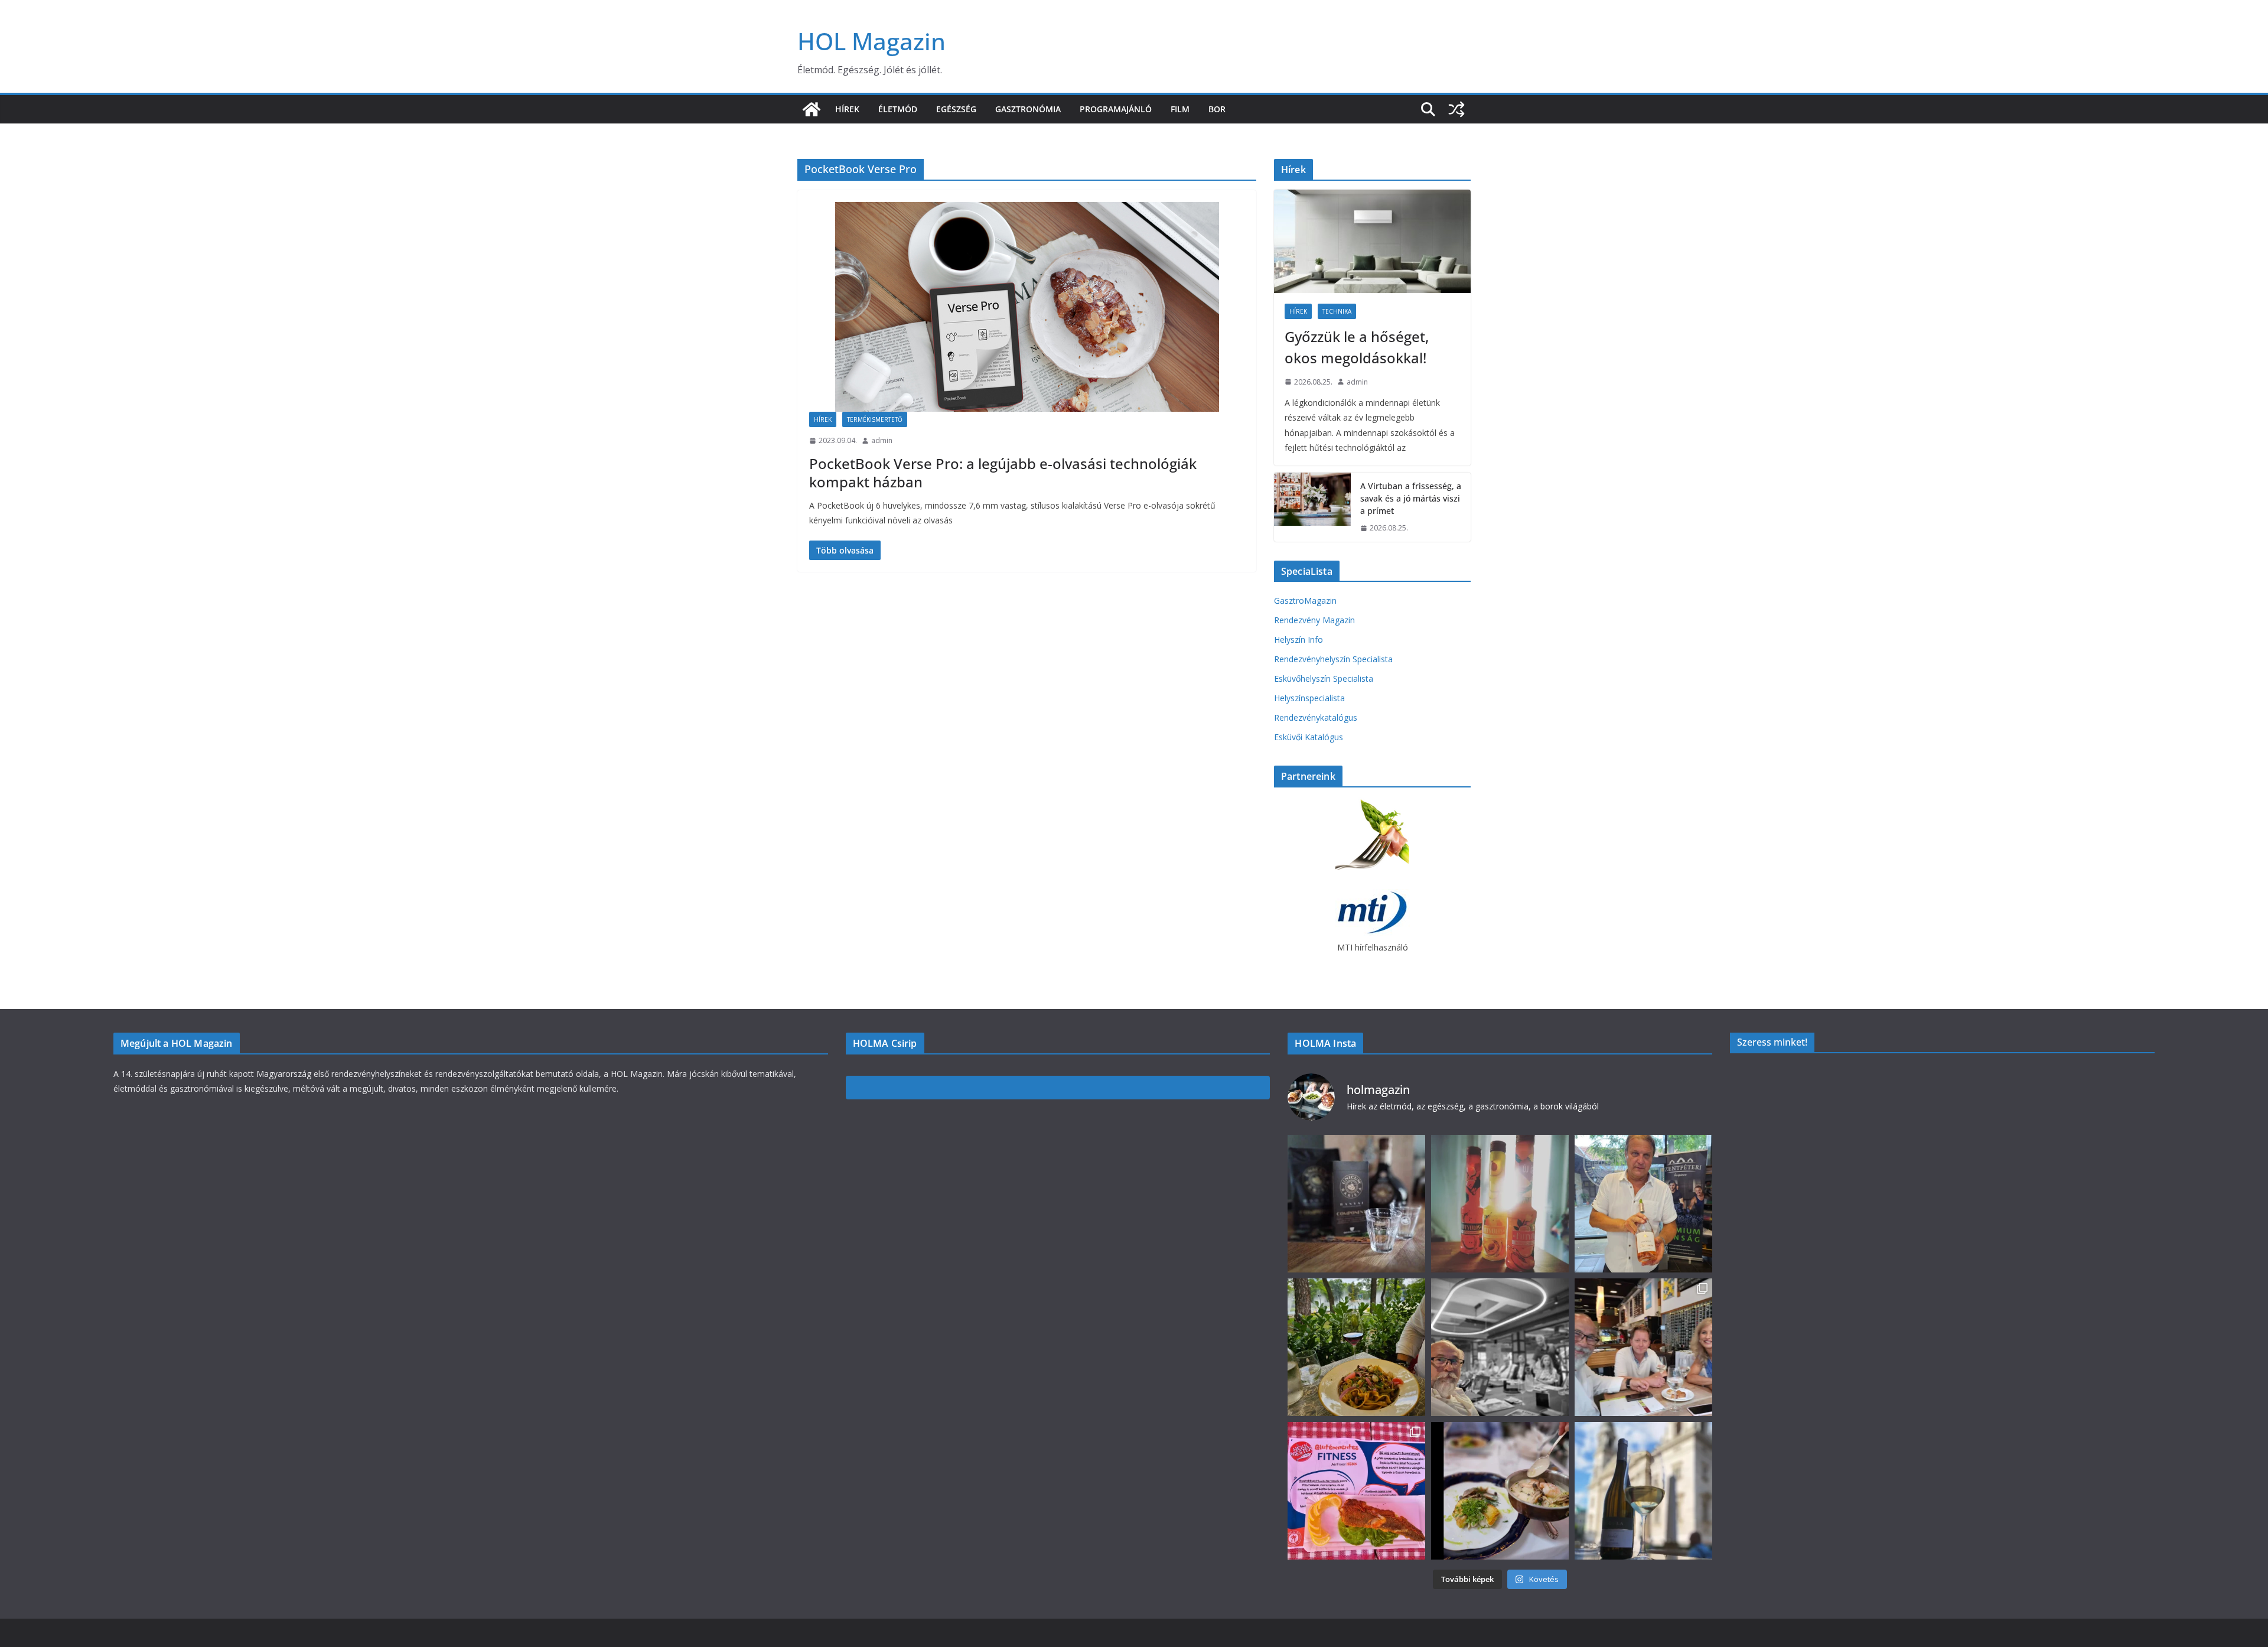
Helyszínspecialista (1309, 698)
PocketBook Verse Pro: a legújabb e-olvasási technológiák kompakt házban (1003, 473)
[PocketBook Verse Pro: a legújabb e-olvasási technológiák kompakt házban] (1027, 307)
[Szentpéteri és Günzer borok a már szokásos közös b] (1643, 1204)
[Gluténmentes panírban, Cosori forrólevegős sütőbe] (1356, 1491)
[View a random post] (1456, 109)
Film (1180, 109)
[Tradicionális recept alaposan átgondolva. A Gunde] (1500, 1491)
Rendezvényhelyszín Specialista (1333, 659)
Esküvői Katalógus (1309, 737)
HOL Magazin (871, 41)
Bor (1217, 109)
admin (882, 440)
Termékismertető (875, 419)
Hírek (847, 109)
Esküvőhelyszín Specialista (1324, 678)
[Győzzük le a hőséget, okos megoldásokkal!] (1372, 241)
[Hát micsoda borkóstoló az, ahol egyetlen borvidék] (1500, 1347)
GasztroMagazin (1305, 600)
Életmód (898, 109)
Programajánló (1116, 109)
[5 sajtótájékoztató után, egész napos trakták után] (1643, 1347)
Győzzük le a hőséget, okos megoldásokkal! (1357, 347)
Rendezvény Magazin (1314, 620)
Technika (1337, 311)
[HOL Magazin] (812, 109)
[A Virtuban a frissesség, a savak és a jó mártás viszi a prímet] (1312, 507)
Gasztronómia (1028, 109)
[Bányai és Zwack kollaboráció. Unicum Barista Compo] (1356, 1204)
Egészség (956, 109)
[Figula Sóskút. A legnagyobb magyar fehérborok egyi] (1643, 1491)
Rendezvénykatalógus (1316, 717)
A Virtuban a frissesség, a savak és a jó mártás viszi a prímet (1411, 498)
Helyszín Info (1298, 639)
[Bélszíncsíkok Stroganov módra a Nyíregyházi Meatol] (1356, 1347)
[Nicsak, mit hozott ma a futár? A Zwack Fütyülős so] (1500, 1204)
